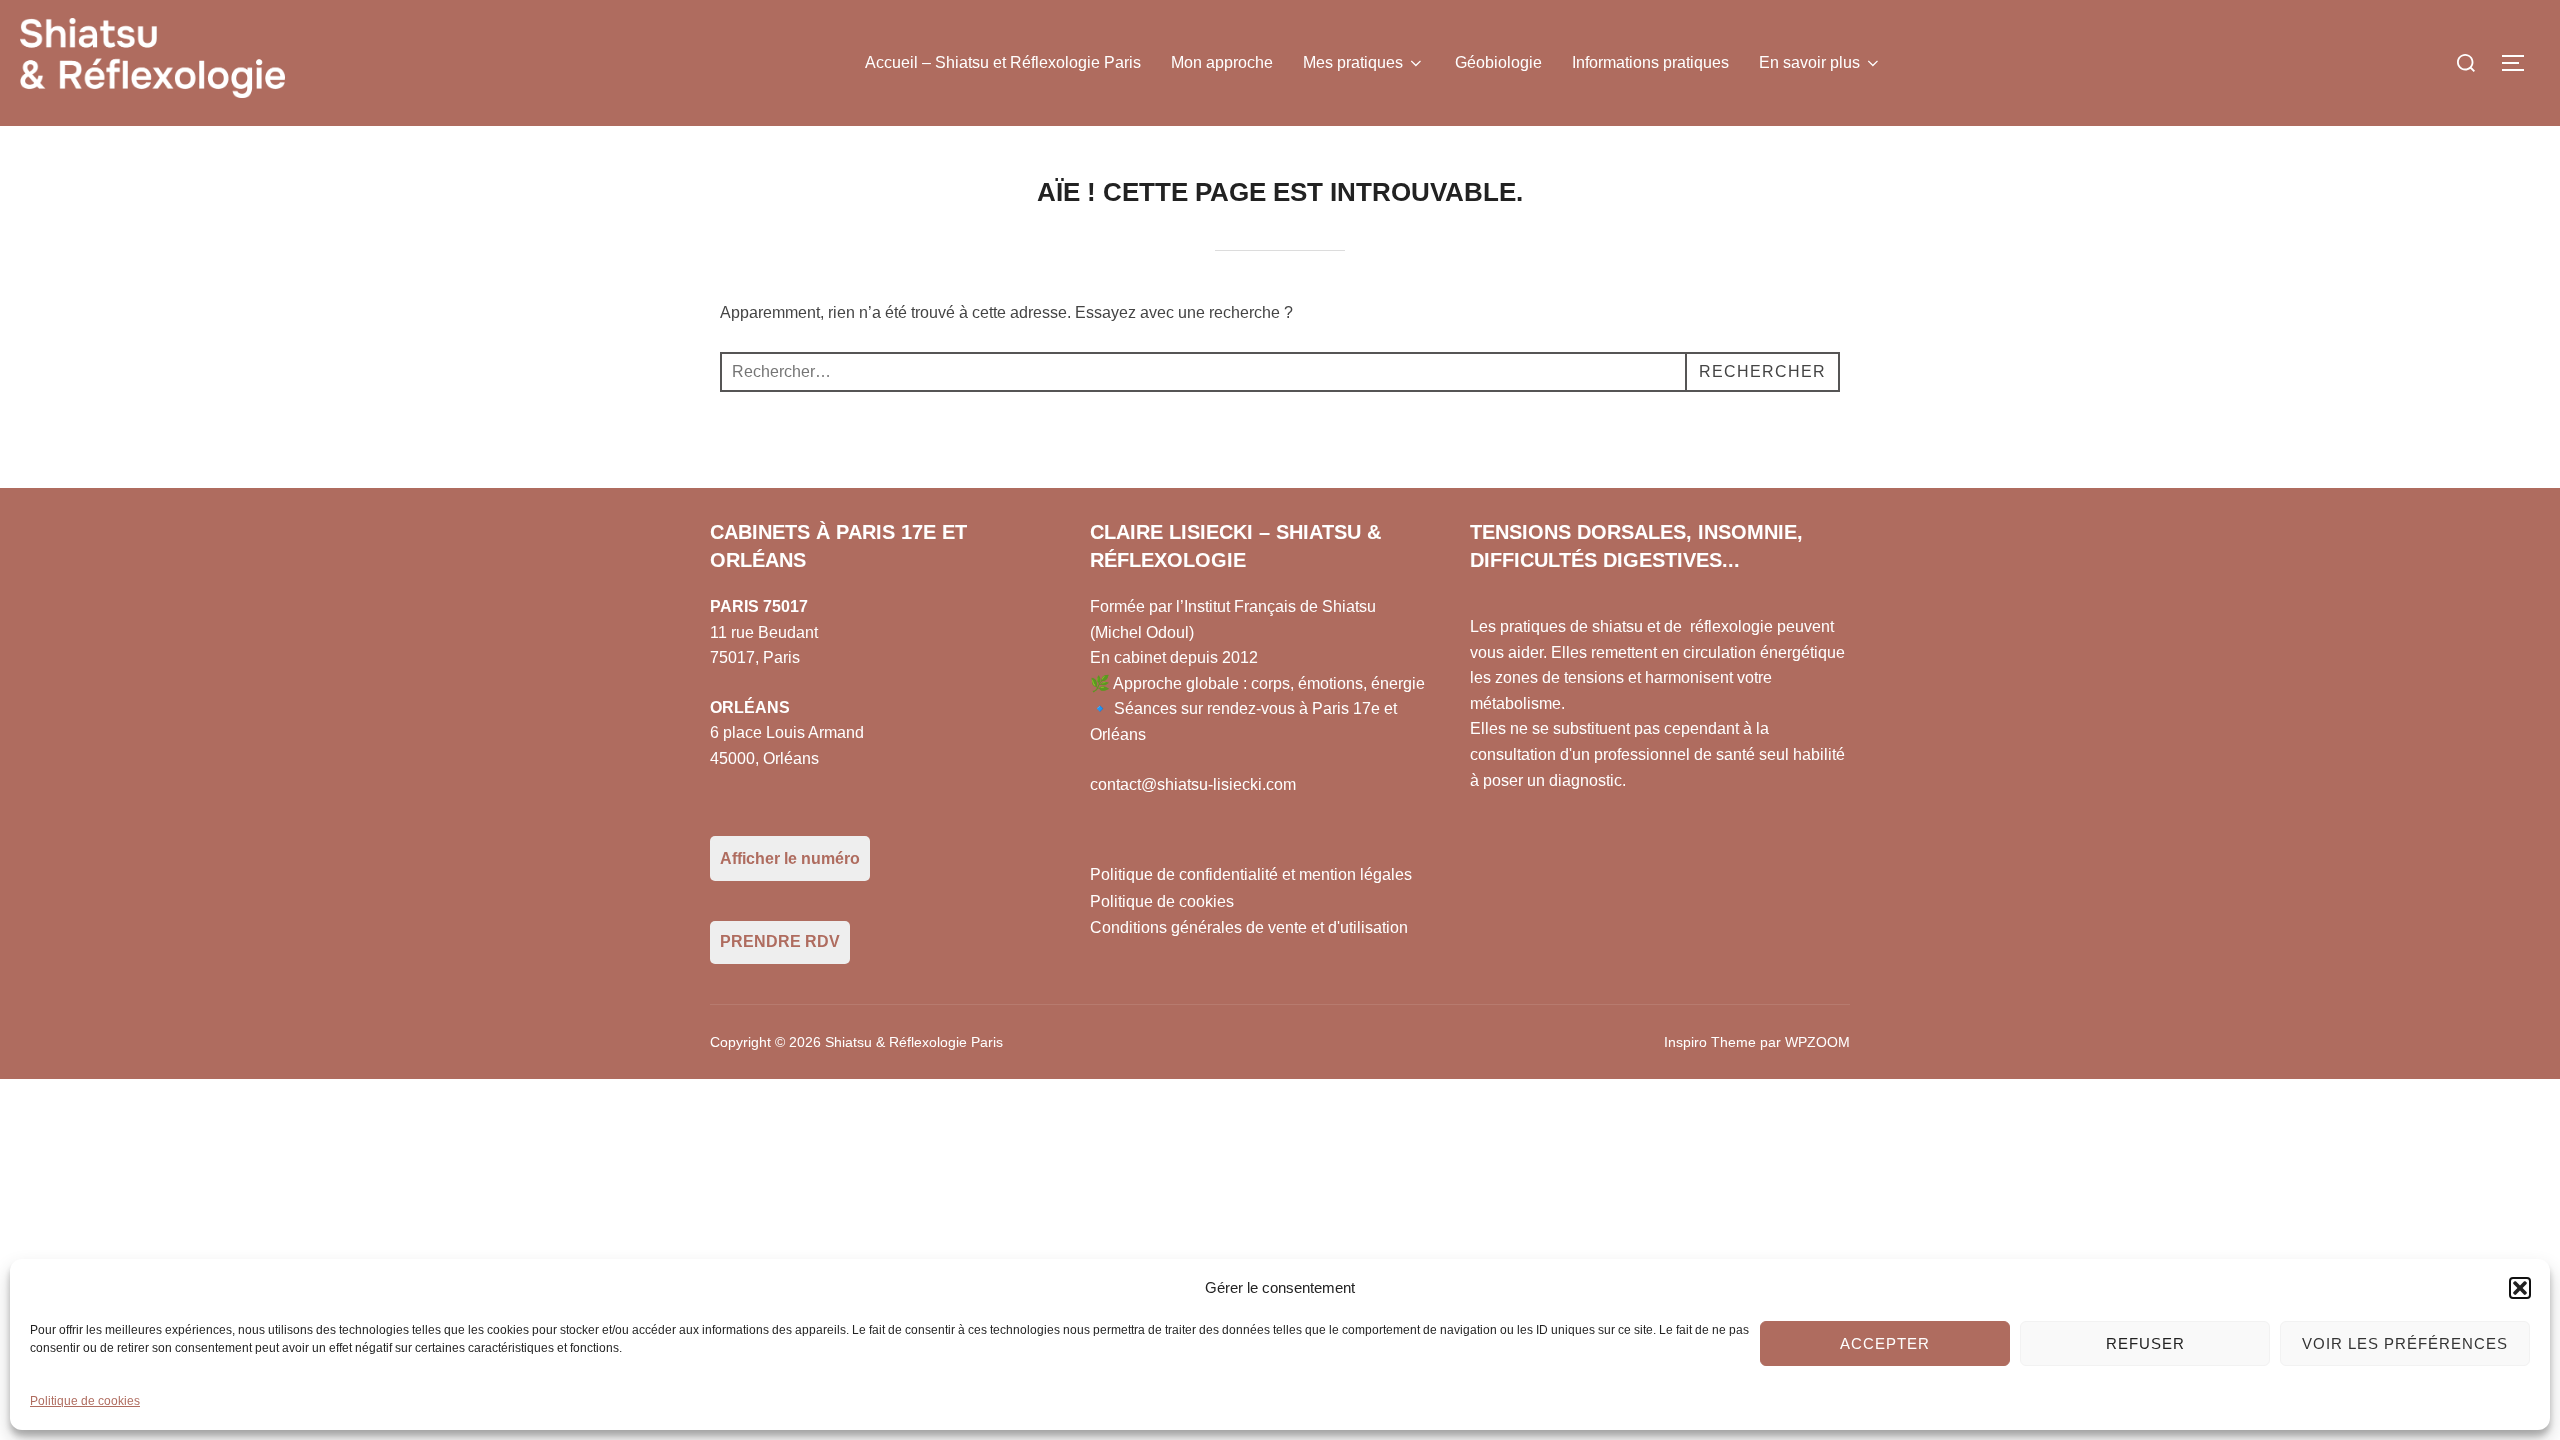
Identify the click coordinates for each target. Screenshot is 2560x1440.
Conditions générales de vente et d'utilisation (1249, 927)
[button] (2520, 1288)
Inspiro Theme (1710, 1042)
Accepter (1885, 1343)
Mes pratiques (1353, 62)
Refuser (2145, 1343)
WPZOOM (1817, 1042)
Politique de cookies (85, 1401)
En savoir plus (1809, 62)
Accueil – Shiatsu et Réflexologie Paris (1003, 62)
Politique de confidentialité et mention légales (1251, 874)
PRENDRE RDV (780, 941)
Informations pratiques (1650, 62)
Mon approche (1222, 62)
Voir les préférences (2405, 1343)
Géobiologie (1498, 62)
